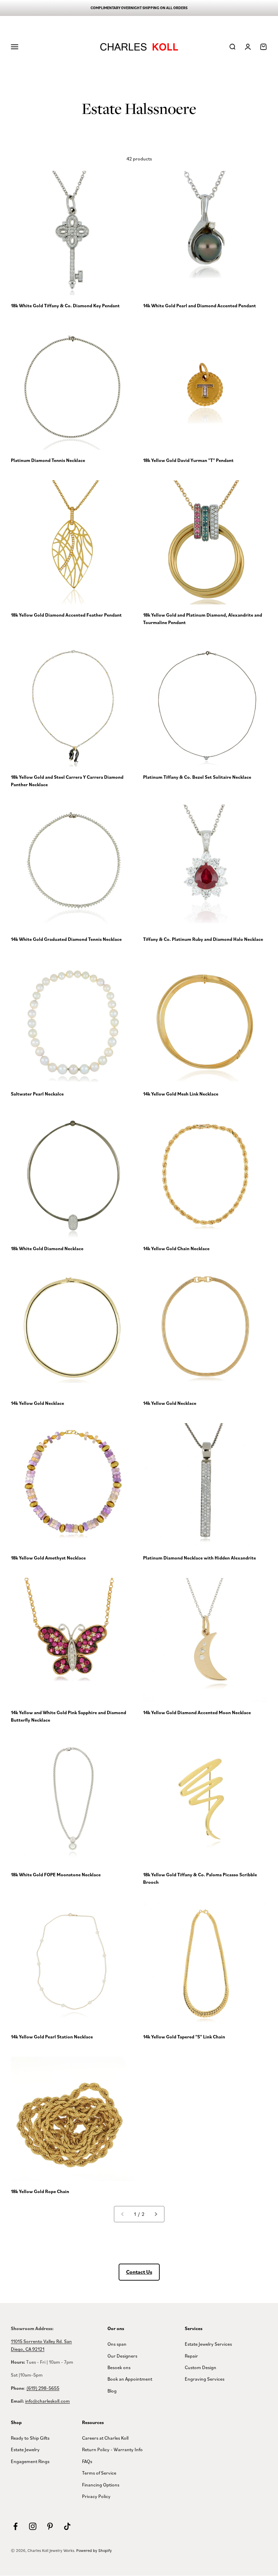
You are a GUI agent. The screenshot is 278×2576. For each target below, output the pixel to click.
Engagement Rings (30, 2461)
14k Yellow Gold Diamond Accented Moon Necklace (197, 1712)
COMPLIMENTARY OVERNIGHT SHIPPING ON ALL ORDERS (139, 8)
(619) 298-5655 (43, 2388)
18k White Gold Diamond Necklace (47, 1248)
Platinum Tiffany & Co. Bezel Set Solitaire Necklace (197, 777)
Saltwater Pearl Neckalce (37, 1094)
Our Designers (122, 2356)
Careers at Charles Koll (105, 2438)
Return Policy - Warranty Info (112, 2449)
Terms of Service (99, 2473)
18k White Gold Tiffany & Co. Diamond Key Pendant (65, 306)
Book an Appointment (130, 2379)
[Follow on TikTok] (67, 2526)
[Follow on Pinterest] (50, 2526)
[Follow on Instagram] (33, 2526)
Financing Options (101, 2485)
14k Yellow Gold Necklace (37, 1403)
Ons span (117, 2344)
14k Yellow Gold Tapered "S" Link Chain (184, 2037)
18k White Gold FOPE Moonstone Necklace (56, 1875)
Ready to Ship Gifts (30, 2438)
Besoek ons (119, 2367)
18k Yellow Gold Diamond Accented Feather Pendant (66, 615)
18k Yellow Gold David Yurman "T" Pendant (188, 460)
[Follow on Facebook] (15, 2526)
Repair (191, 2356)
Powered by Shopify (94, 2550)
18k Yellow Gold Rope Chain (40, 2191)
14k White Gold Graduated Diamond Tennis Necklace (66, 939)
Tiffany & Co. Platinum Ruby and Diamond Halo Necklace (203, 939)
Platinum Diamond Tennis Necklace (48, 460)
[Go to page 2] (156, 2214)
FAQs (87, 2461)
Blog (112, 2391)
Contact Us (139, 2272)
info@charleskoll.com (47, 2401)
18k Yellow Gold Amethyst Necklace (48, 1558)
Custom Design (201, 2367)
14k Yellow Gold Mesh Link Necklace (181, 1094)
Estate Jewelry (25, 2449)
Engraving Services (205, 2379)
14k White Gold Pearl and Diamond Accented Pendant (200, 306)
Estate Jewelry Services (208, 2344)
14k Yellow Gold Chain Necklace (176, 1248)
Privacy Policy (96, 2496)
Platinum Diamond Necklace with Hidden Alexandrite (200, 1558)
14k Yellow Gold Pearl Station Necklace (52, 2037)
